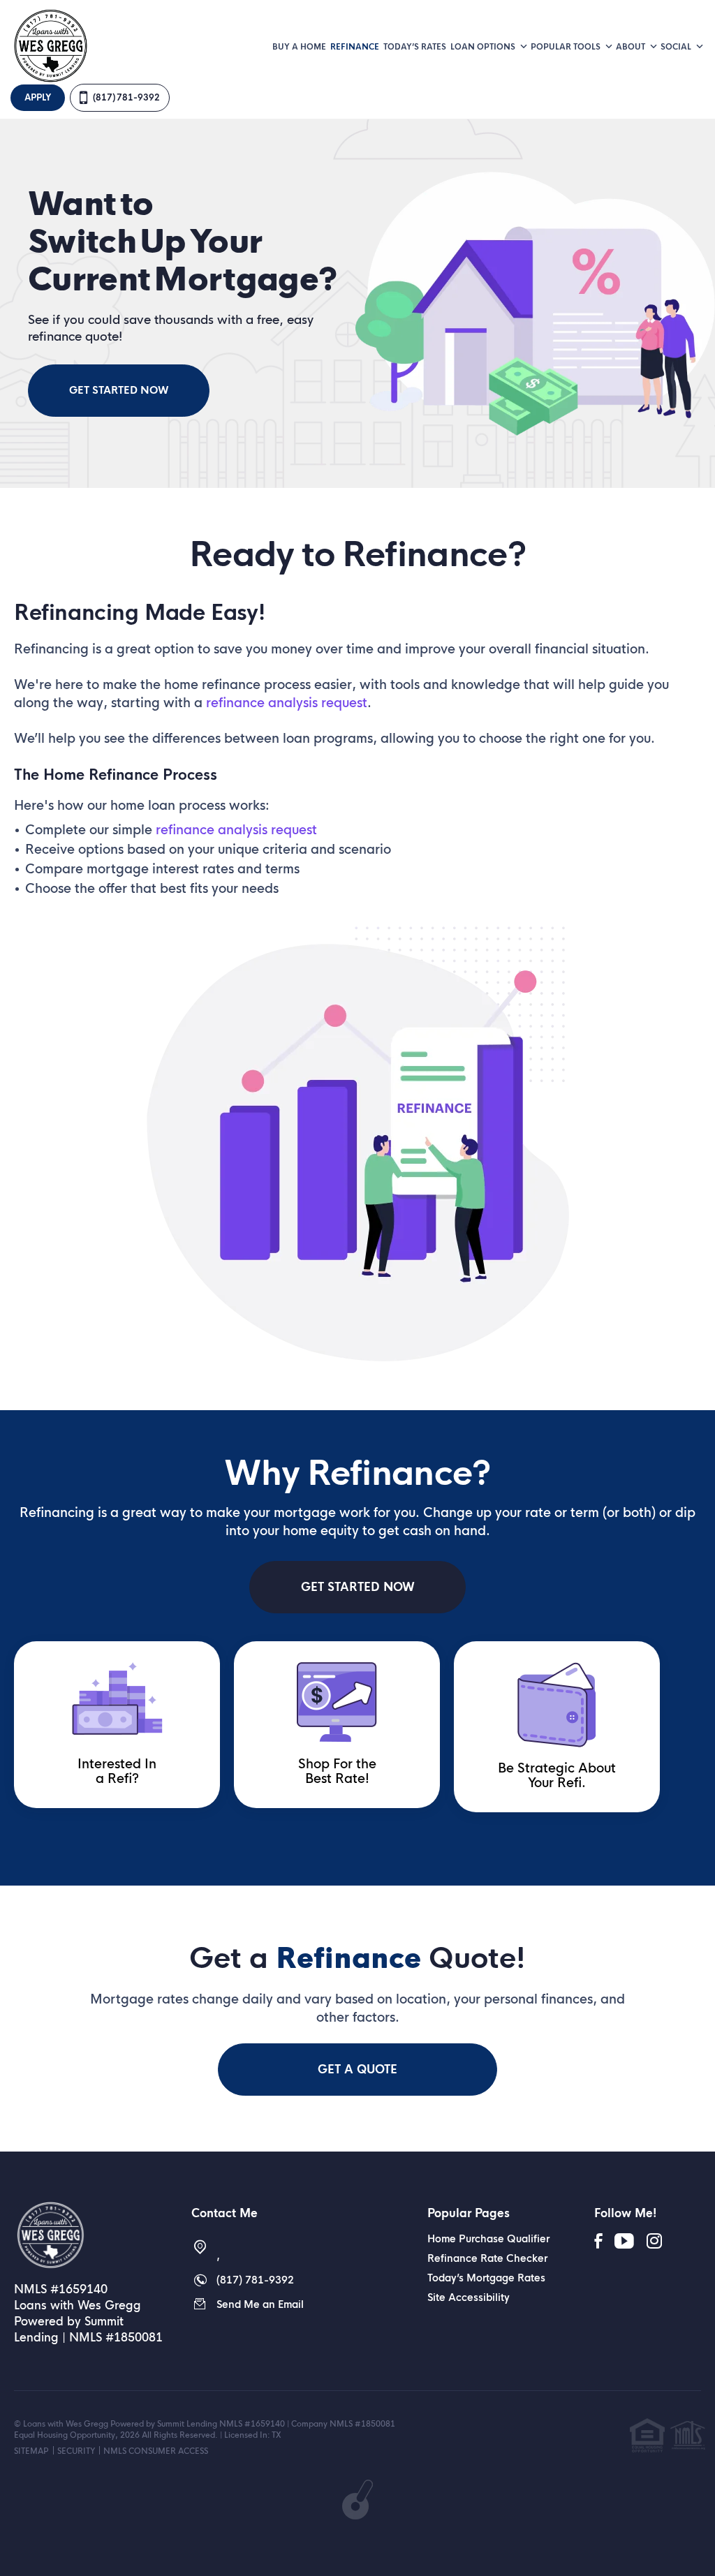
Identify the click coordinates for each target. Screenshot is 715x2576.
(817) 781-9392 (126, 98)
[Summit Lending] (50, 45)
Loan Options (484, 47)
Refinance (355, 47)
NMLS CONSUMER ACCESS (156, 2451)
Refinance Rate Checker (487, 2258)
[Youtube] (624, 2242)
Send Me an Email (260, 2304)
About (632, 47)
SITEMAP (31, 2451)
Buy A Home (299, 47)
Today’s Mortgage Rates (486, 2278)
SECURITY (76, 2451)
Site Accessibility (469, 2297)
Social (677, 47)
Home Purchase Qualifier (488, 2239)
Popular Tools (567, 47)
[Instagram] (654, 2242)
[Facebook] (598, 2242)
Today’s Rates (415, 47)
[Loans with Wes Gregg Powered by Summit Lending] (84, 2235)
